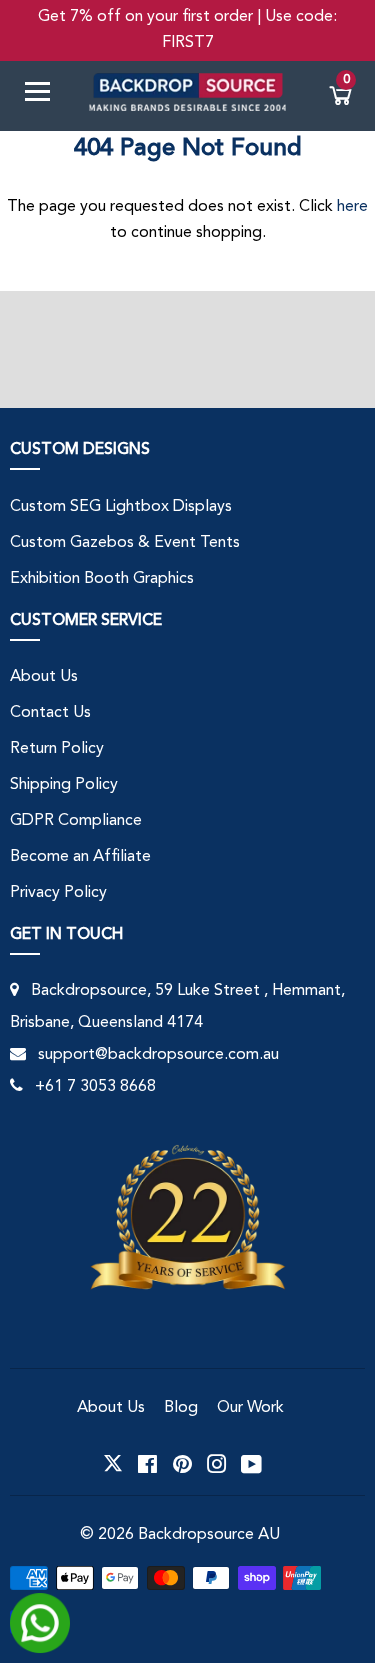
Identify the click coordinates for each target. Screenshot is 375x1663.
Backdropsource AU (209, 1535)
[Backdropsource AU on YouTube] (251, 1464)
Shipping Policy (64, 785)
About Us (44, 677)
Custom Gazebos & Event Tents (125, 543)
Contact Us (50, 713)
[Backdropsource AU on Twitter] (113, 1464)
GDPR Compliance (76, 821)
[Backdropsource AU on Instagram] (217, 1464)
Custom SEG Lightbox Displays (121, 507)
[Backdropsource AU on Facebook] (147, 1464)
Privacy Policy (58, 893)
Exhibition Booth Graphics (102, 579)
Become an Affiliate (80, 857)
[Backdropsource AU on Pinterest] (182, 1464)
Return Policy (57, 749)
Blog (181, 1408)
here (352, 207)
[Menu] (45, 95)
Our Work (250, 1408)
